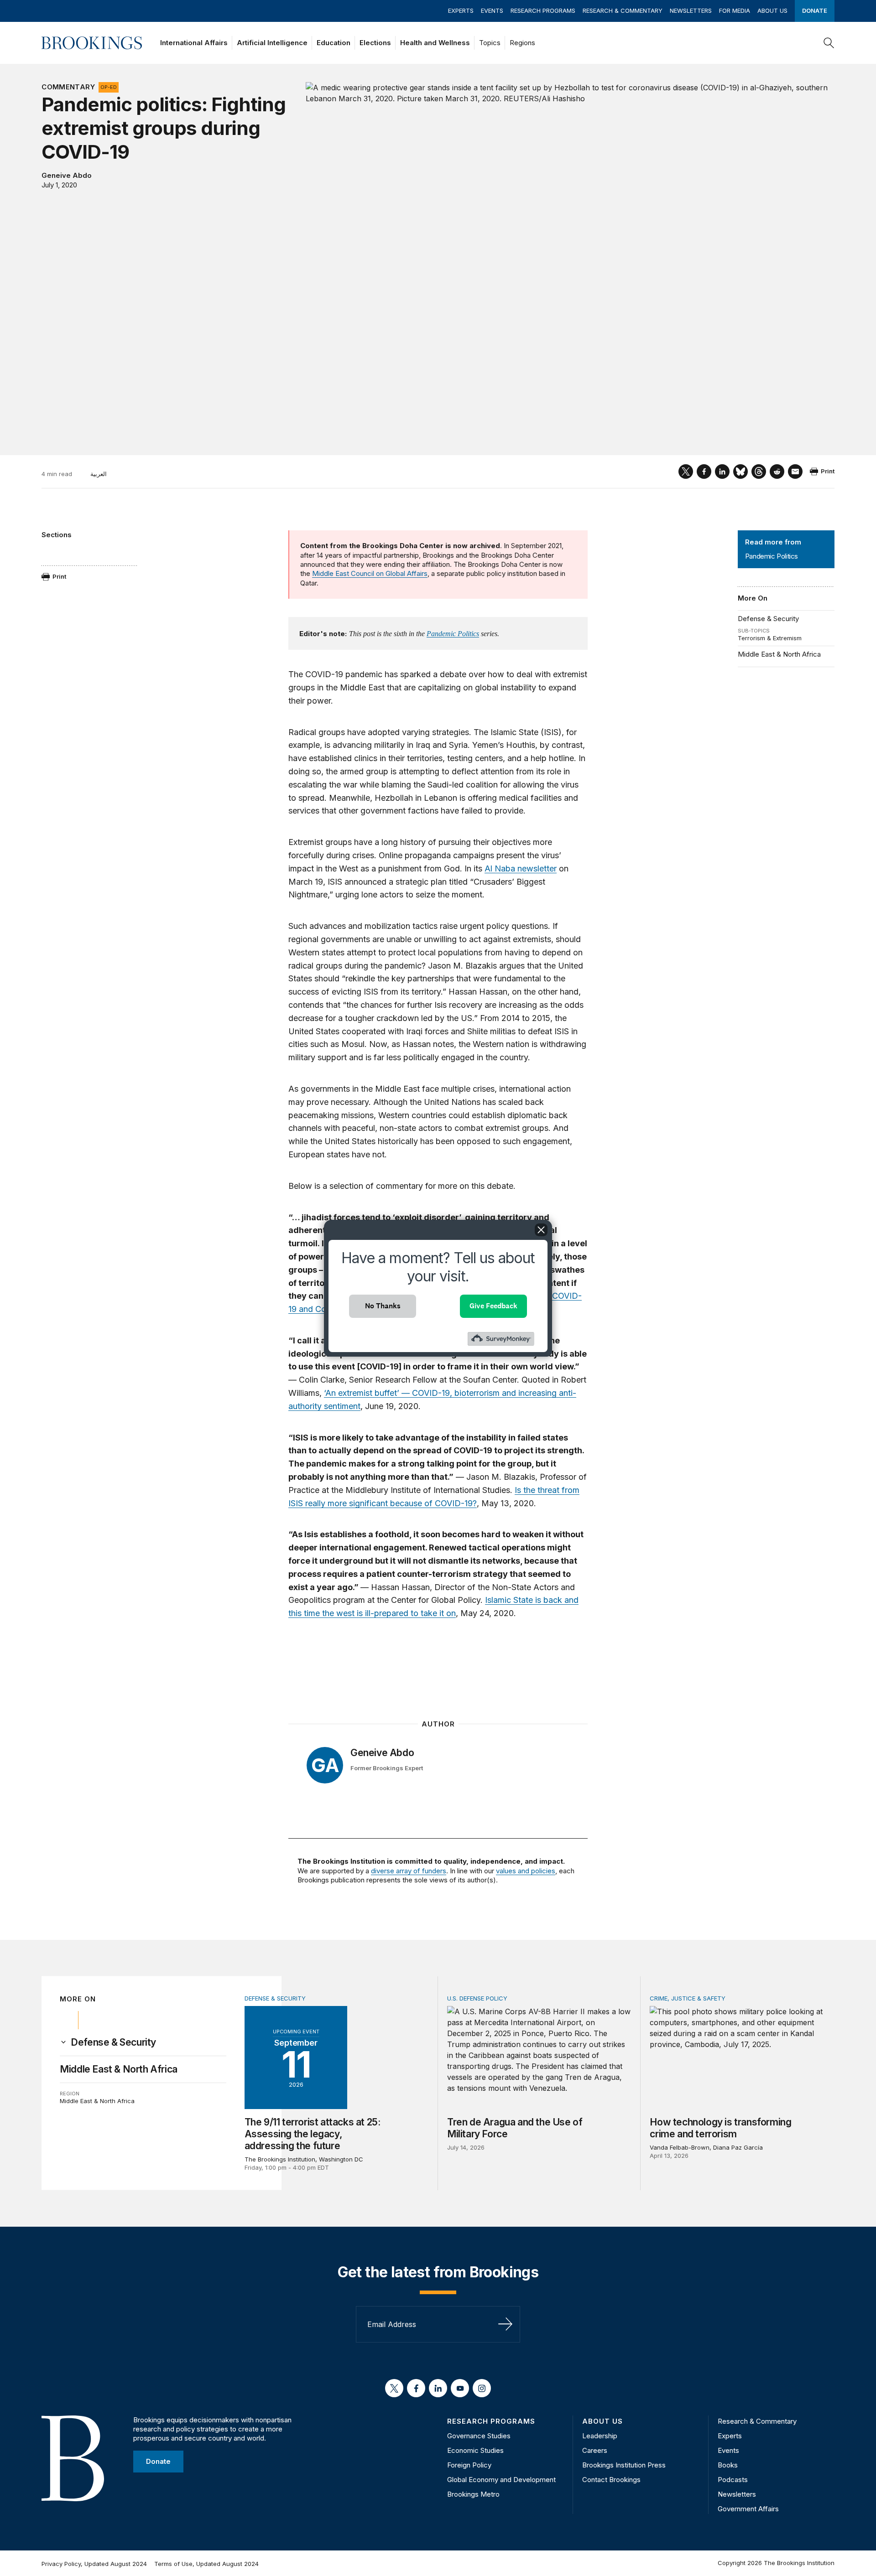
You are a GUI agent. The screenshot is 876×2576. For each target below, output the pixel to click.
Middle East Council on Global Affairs (370, 573)
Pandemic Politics (453, 634)
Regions (522, 43)
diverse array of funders (409, 1871)
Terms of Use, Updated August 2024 (206, 2564)
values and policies (526, 1871)
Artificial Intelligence (272, 43)
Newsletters (691, 10)
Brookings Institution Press (624, 2465)
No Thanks (383, 1306)
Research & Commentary (623, 10)
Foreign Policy (469, 2465)
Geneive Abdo (67, 175)
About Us (772, 10)
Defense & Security (768, 619)
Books (728, 2465)
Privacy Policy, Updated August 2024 (94, 2564)
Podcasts (733, 2480)
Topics (490, 43)
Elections (375, 43)
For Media (735, 10)
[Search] (829, 43)
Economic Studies (475, 2450)
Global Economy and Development (501, 2480)
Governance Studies (479, 2436)
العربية (99, 474)
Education (334, 43)
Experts (461, 10)
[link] (113, 2042)
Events (492, 10)
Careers (595, 2450)
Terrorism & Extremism (770, 638)
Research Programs (543, 10)
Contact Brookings (611, 2480)
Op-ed (109, 87)
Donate (815, 10)
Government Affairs (748, 2509)
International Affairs (194, 43)
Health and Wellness (435, 43)
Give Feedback (493, 1306)
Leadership (600, 2436)
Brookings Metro (473, 2494)
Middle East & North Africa (779, 654)
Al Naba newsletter (521, 868)
